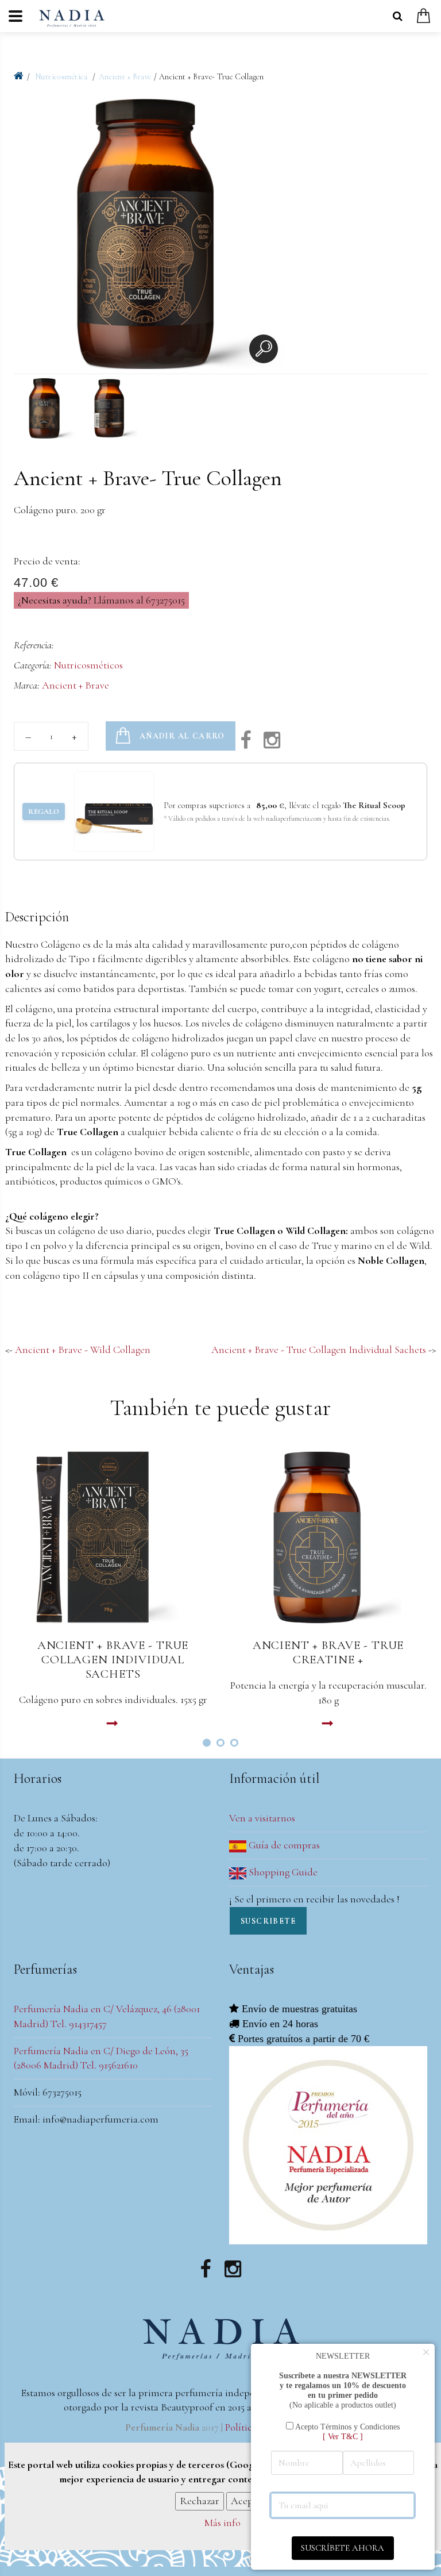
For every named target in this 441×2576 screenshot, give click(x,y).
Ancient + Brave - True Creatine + (328, 1652)
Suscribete (268, 1921)
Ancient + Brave (125, 77)
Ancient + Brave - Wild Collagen (83, 1349)
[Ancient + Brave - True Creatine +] (328, 1537)
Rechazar (200, 2501)
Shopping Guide (282, 1872)
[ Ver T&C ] (343, 2436)
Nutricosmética (62, 77)
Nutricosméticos (88, 665)
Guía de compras (283, 1845)
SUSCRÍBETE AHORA (343, 2548)
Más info (223, 2523)
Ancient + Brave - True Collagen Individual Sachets (319, 1349)
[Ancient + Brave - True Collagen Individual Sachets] (113, 1537)
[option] (149, 236)
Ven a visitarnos (262, 1818)
